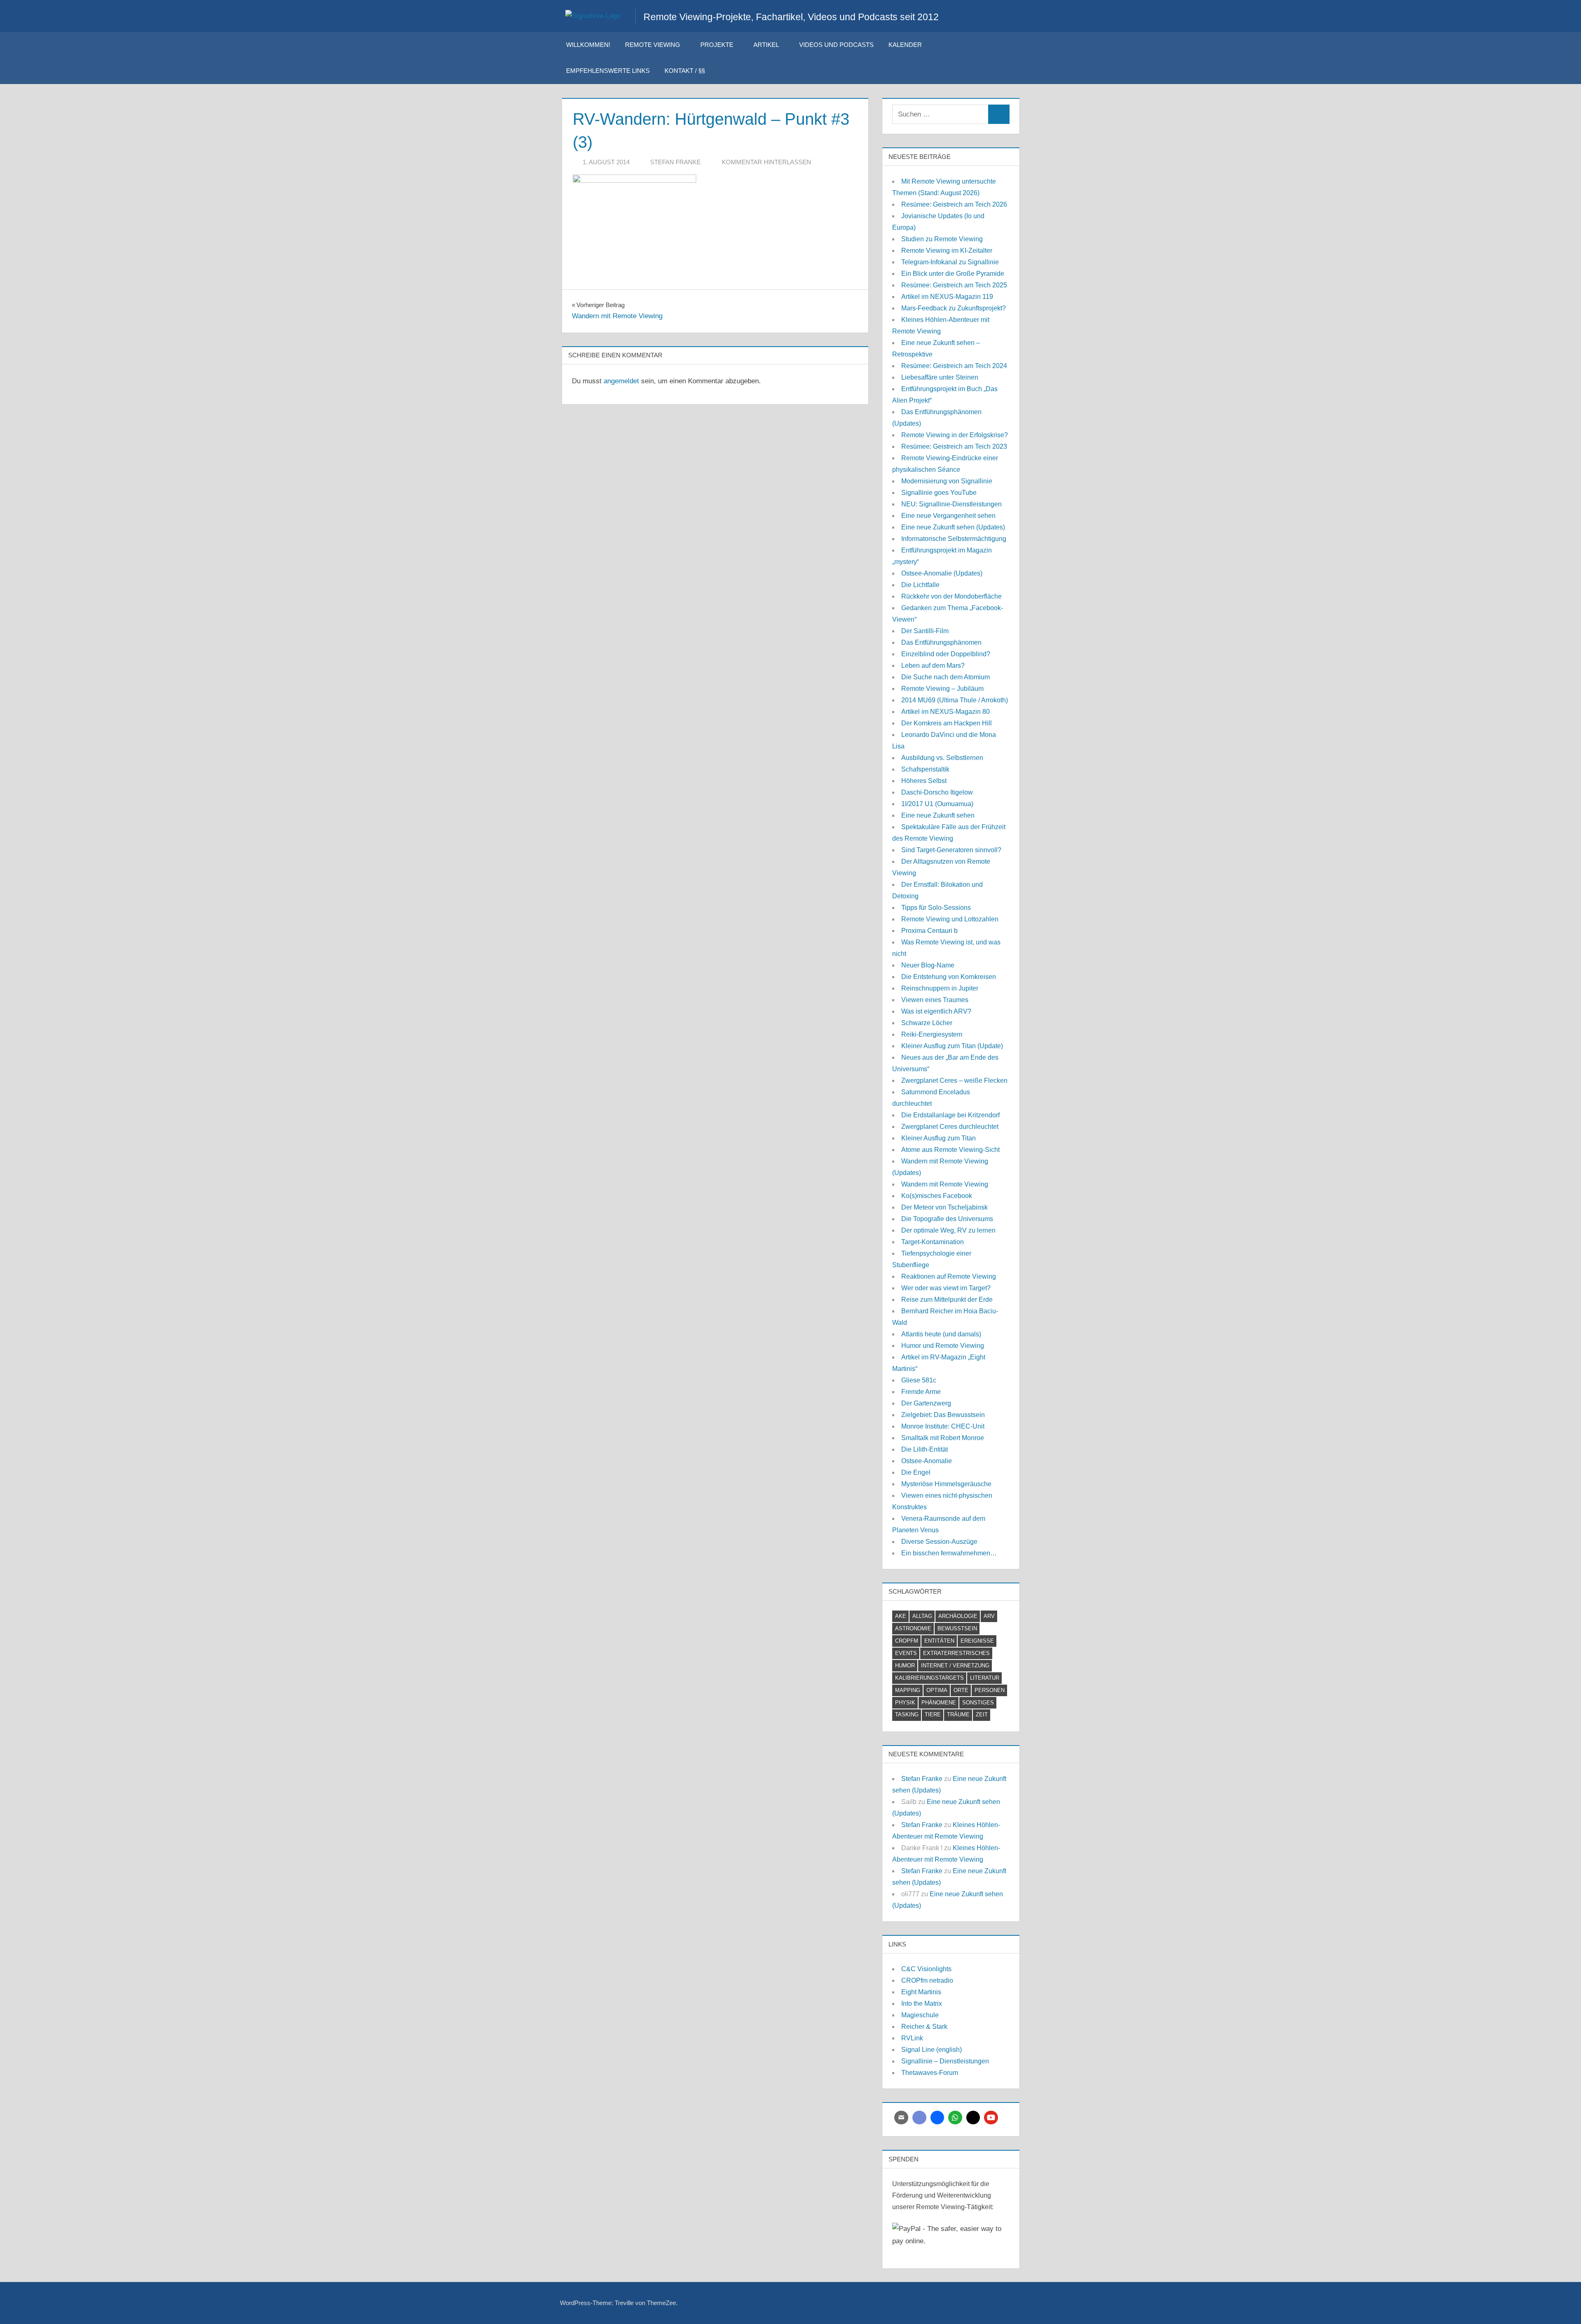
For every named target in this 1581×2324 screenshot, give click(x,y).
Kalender (905, 45)
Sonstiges (978, 1703)
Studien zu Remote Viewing (942, 239)
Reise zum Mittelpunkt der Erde (947, 1300)
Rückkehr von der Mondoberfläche (951, 596)
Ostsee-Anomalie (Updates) (942, 573)
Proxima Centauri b (929, 931)
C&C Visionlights (926, 1969)
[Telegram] (937, 2118)
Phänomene (939, 1703)
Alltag (922, 1616)
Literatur (985, 1678)
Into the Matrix (922, 2003)
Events (906, 1653)
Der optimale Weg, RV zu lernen (948, 1230)
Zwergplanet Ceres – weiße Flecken (954, 1080)
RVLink (912, 2038)
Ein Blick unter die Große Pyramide (953, 274)
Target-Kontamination (933, 1242)
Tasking (907, 1714)
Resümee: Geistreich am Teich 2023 (954, 446)
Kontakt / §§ (685, 71)
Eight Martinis (921, 1992)
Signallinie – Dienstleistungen (945, 2061)
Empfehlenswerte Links (608, 71)
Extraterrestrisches (956, 1653)
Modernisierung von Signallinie (947, 481)
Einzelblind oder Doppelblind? (946, 654)
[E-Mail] (901, 2118)
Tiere (933, 1714)
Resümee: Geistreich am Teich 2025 (954, 285)
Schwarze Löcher (927, 1023)
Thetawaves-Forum (930, 2073)
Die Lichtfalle (920, 585)
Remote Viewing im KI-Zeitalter (947, 251)
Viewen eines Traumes (935, 1000)
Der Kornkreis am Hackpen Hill (947, 723)
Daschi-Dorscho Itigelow (937, 792)
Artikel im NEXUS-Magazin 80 (946, 712)
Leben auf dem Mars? (933, 665)
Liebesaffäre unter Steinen (940, 377)
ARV (989, 1616)
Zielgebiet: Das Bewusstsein (943, 1415)
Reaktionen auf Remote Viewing (949, 1276)
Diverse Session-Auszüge (939, 1542)
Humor (905, 1665)
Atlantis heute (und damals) (941, 1334)
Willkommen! (588, 45)
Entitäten (939, 1641)
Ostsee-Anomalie (927, 1461)
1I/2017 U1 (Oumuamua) (937, 804)
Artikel (766, 45)
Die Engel (916, 1472)
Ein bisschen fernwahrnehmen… (949, 1553)
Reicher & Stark (924, 2027)
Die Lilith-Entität (925, 1449)
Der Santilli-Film (925, 631)
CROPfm (907, 1641)
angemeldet (621, 381)
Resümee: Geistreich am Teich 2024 (954, 366)
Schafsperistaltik (925, 769)
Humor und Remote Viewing (943, 1346)
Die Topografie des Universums (947, 1219)
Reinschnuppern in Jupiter (940, 988)
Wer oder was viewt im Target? (946, 1288)
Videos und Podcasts (836, 45)
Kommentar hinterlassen (766, 162)
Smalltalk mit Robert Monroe (943, 1438)
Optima (937, 1690)
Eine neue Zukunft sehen (938, 815)
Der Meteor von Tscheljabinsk (944, 1207)
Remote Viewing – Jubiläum (942, 689)
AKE (901, 1616)
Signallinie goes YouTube (939, 493)
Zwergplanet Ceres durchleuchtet (950, 1127)
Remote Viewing (653, 45)
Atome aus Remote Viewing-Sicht (950, 1150)
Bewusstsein (957, 1628)
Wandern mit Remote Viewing (945, 1184)
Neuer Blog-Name (928, 965)
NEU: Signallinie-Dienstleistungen (951, 504)
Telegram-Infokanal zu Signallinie (950, 262)
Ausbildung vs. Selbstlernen (942, 758)
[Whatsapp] (955, 2118)
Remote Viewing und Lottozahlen (950, 919)
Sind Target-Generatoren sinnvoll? (951, 850)
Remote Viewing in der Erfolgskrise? (955, 435)
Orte (961, 1690)
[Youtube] (991, 2118)
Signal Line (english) (932, 2050)
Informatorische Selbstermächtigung (954, 539)
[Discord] (919, 2118)
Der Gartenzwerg (926, 1403)
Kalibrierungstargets (929, 1678)
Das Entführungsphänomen (941, 642)
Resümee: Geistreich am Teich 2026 (954, 204)
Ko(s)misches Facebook (937, 1196)
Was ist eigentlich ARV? (936, 1011)
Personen (990, 1690)
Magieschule (920, 2015)
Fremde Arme (921, 1392)
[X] (973, 2118)
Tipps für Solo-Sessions (936, 908)
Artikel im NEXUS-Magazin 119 (947, 297)
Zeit (982, 1714)
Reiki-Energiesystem (932, 1034)
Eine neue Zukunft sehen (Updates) (953, 527)
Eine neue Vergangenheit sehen (948, 516)
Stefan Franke (675, 162)
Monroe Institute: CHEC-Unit (943, 1426)
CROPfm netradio (927, 1980)
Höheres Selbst (924, 781)
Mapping (908, 1690)
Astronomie (913, 1628)
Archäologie (958, 1616)
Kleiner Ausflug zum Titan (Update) (952, 1046)
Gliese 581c (919, 1380)
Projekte (717, 45)
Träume (958, 1714)
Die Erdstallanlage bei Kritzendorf (950, 1115)
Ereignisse (977, 1641)
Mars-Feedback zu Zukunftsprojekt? (954, 308)
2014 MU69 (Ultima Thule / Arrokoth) (955, 700)
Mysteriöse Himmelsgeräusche (946, 1484)
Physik (905, 1703)
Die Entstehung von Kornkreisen (949, 977)
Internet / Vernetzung (955, 1665)
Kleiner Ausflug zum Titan (939, 1138)
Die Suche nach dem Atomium (946, 677)
